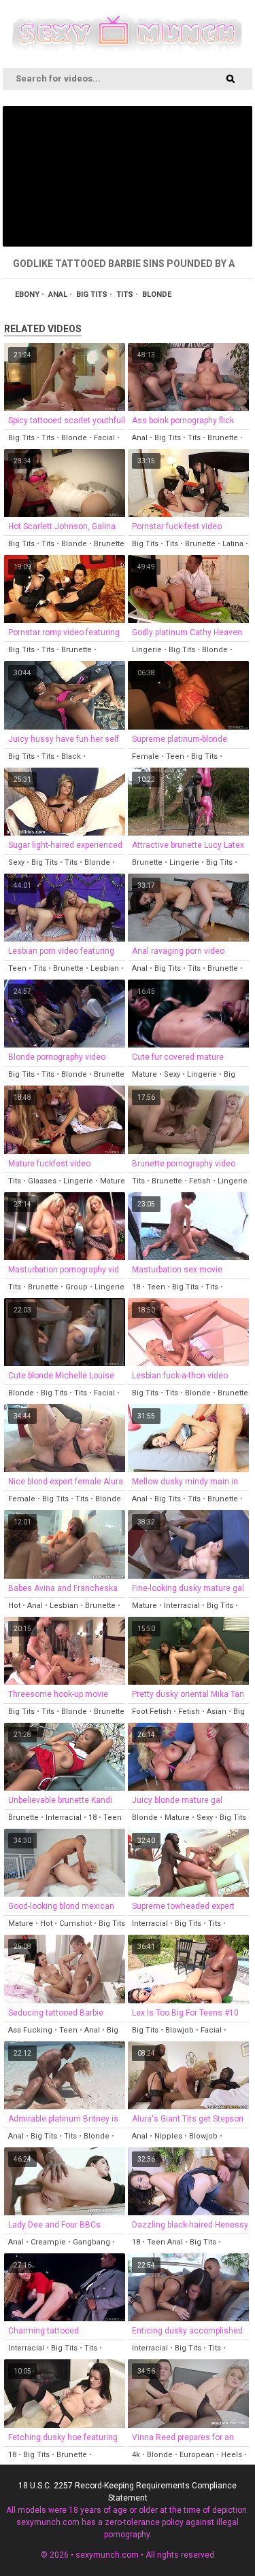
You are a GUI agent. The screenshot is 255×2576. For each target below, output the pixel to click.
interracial (182, 1606)
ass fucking (30, 2030)
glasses (42, 1181)
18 (136, 1287)
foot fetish (152, 1712)
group (76, 1287)
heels (232, 2455)
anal (58, 294)
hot (14, 1606)
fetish (200, 1181)
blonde (157, 294)
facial (104, 438)
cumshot (75, 1924)
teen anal (165, 2242)
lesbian (105, 968)
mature (144, 1074)
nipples (168, 2136)
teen (175, 756)
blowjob (180, 2030)
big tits (92, 294)
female (146, 756)
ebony (27, 294)
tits (125, 294)
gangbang (91, 2242)
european (197, 2455)
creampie (48, 2242)
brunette (223, 438)
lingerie (147, 650)
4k (136, 2455)
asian (217, 1712)
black (71, 756)
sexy (16, 862)
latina (233, 544)
